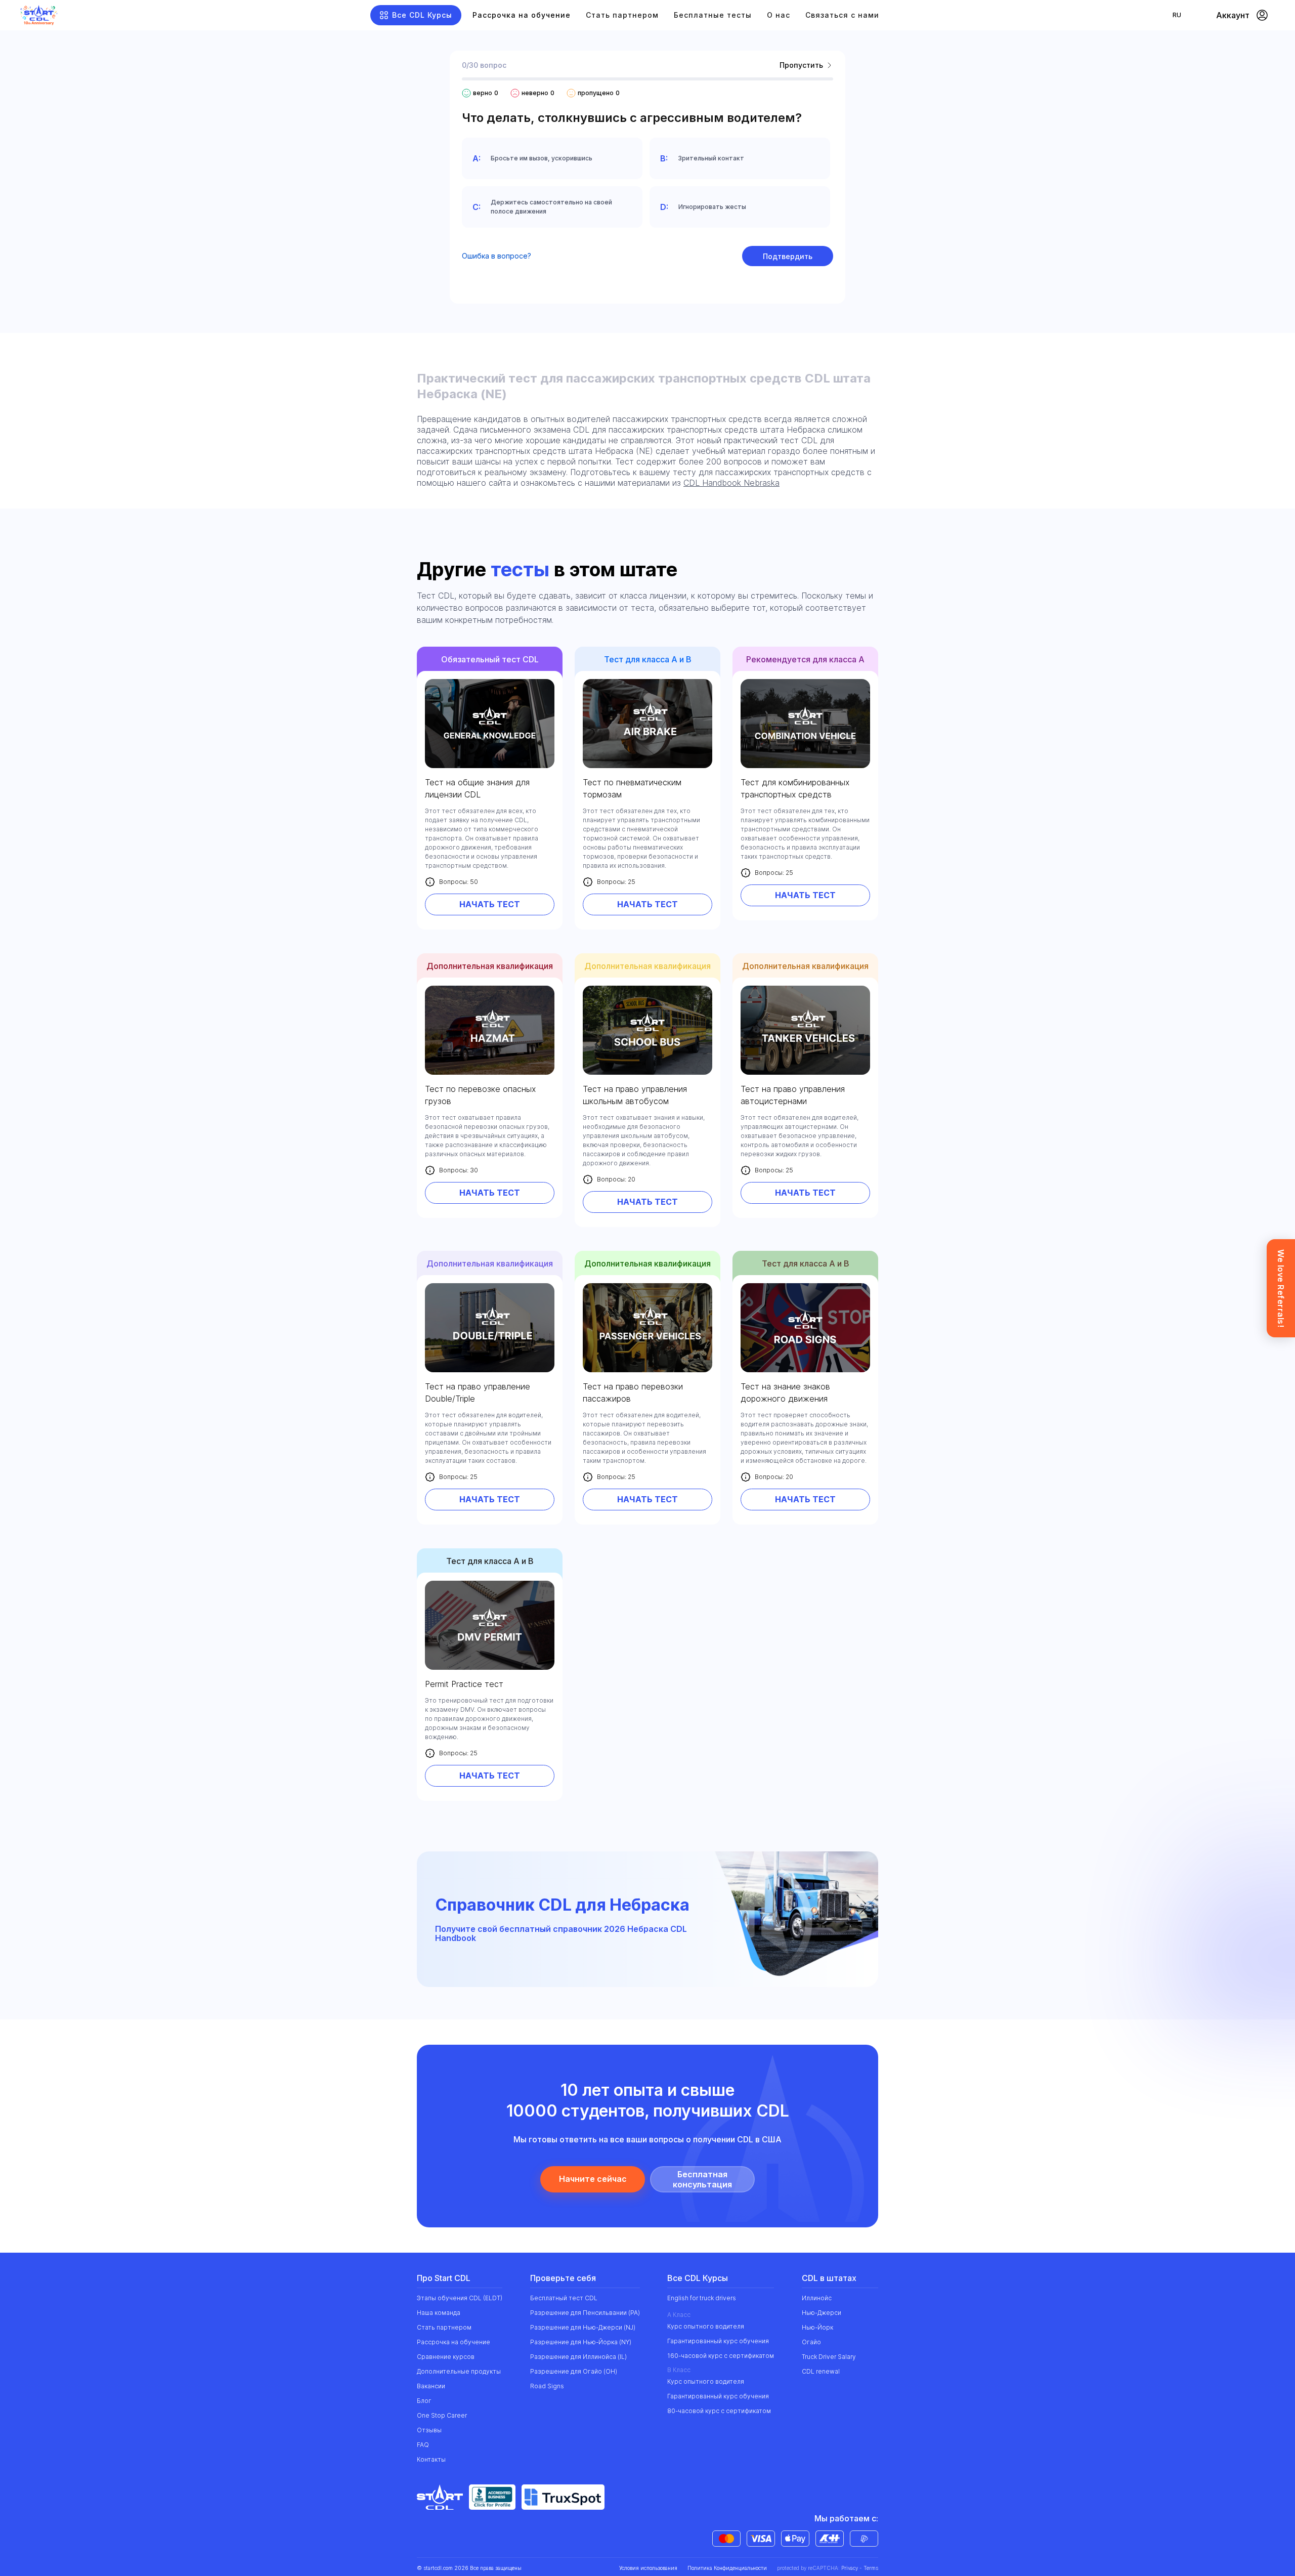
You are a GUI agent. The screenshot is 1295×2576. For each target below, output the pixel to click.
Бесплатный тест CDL (564, 2298)
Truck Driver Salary (829, 2357)
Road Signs (547, 2386)
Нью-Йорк (817, 2327)
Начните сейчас (593, 2179)
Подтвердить (788, 256)
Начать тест (490, 904)
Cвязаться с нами (842, 15)
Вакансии (431, 2386)
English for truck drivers (702, 2298)
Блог (424, 2401)
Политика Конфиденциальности (727, 2568)
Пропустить (801, 65)
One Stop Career (442, 2415)
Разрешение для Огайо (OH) (574, 2371)
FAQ (423, 2445)
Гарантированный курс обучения (718, 2341)
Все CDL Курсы (422, 15)
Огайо (811, 2342)
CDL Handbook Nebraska (731, 483)
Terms (871, 2568)
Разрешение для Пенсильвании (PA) (585, 2313)
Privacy (850, 2568)
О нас (779, 15)
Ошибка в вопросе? (497, 256)
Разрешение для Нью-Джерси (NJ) (583, 2327)
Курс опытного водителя (706, 2326)
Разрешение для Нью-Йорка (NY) (581, 2342)
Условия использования (648, 2568)
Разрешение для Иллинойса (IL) (578, 2357)
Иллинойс (817, 2298)
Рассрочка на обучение (522, 15)
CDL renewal (821, 2371)
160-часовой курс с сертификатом (721, 2356)
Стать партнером (622, 15)
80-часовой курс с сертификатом (719, 2411)
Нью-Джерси (822, 2313)
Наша (439, 2313)
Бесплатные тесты (713, 15)
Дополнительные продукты (459, 2371)
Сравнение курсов (446, 2357)
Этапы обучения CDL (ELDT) (460, 2298)
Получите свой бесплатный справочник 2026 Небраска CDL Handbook (561, 1934)
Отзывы (429, 2430)
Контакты (431, 2459)
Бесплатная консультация (702, 2179)
